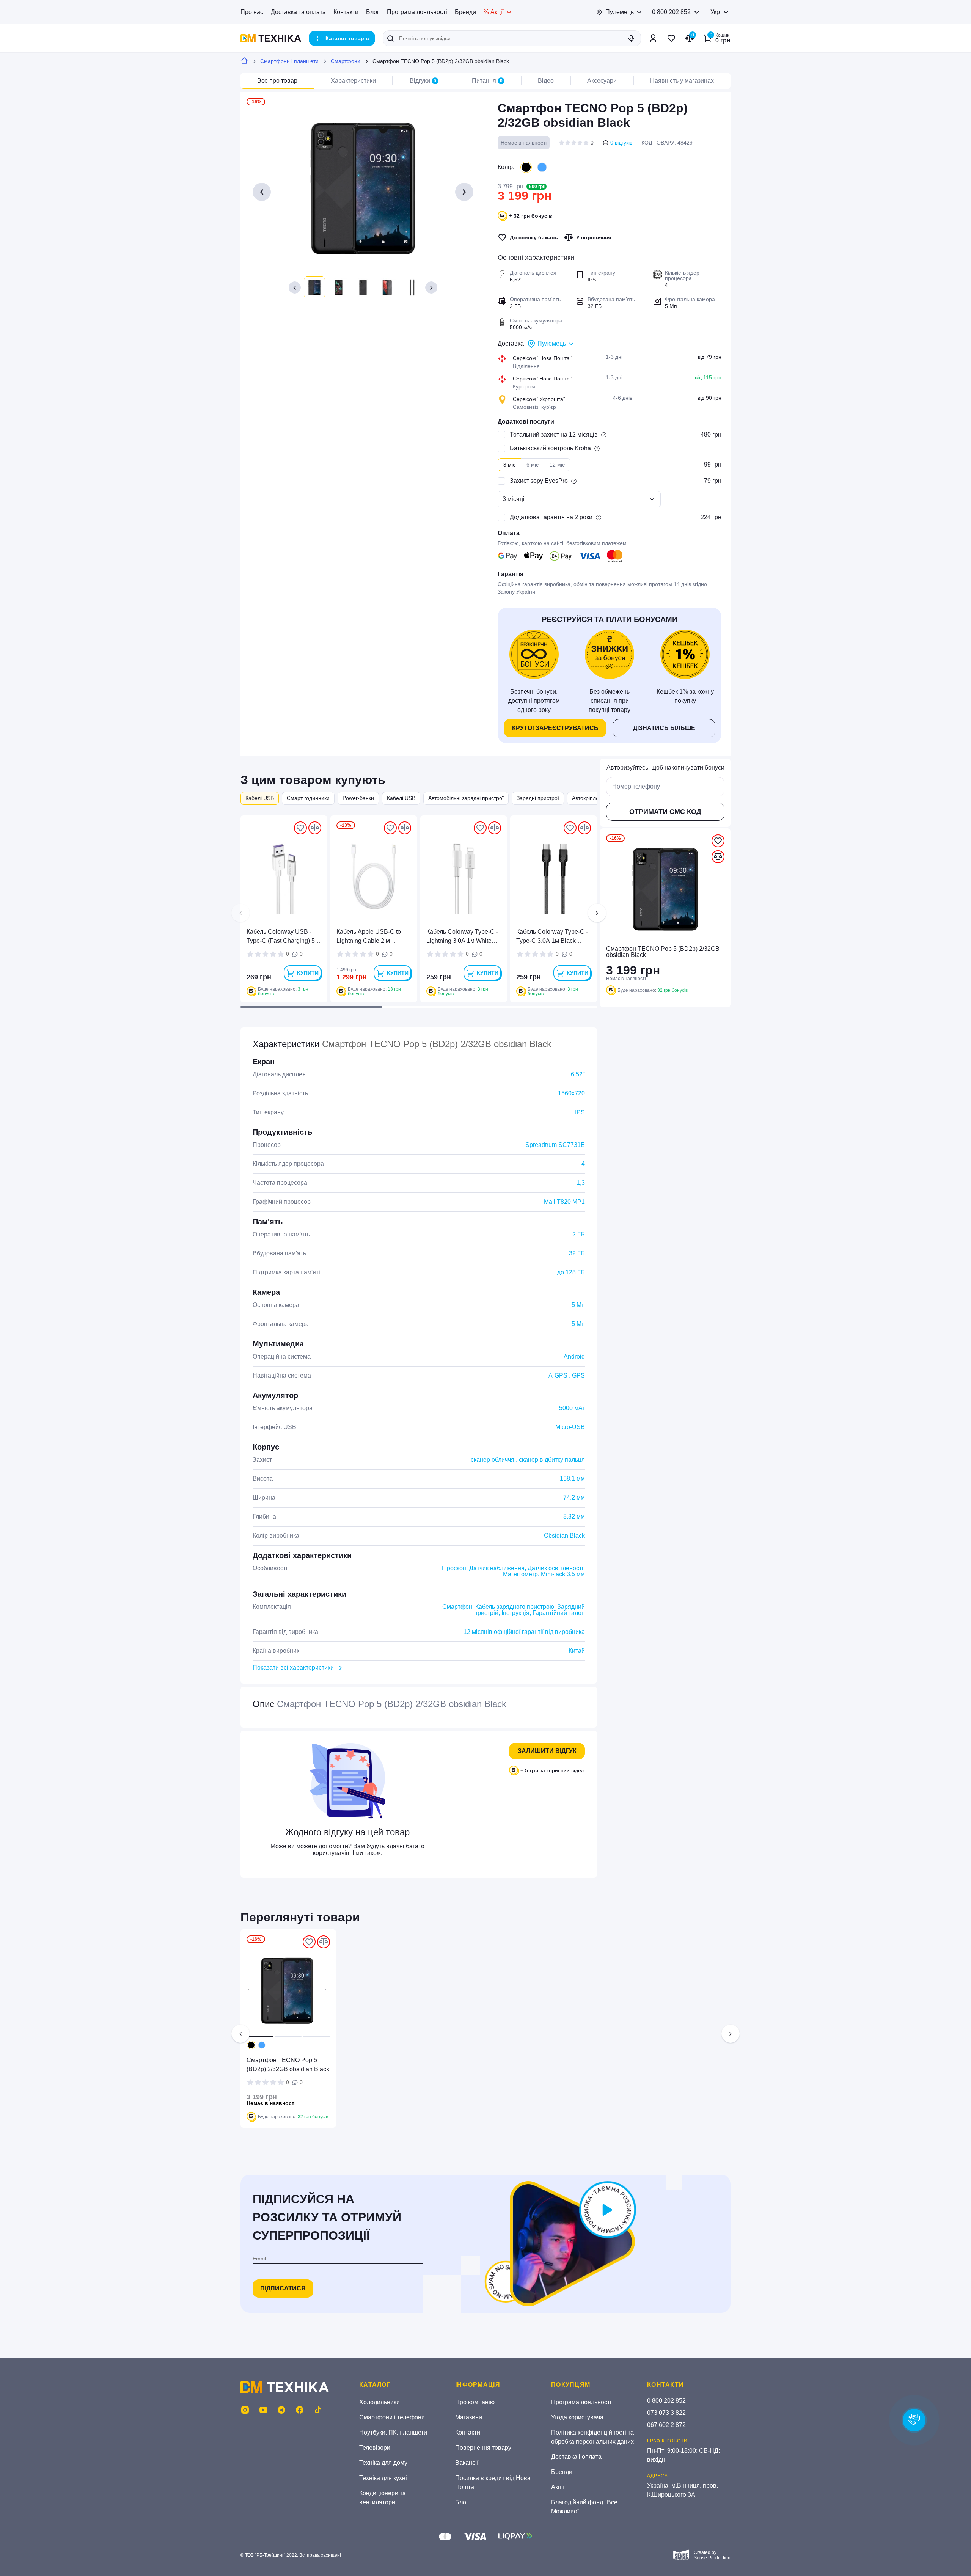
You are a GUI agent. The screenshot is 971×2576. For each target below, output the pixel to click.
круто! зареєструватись (555, 728)
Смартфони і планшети (289, 61)
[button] (295, 287)
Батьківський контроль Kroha (550, 448)
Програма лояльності (417, 12)
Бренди (465, 12)
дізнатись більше (664, 728)
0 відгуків (621, 143)
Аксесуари (602, 81)
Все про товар (277, 81)
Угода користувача (577, 2417)
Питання (487, 81)
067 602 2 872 (666, 2425)
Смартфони (346, 61)
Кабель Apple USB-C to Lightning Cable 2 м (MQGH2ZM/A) (369, 937)
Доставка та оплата (298, 12)
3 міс (509, 465)
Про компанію (475, 2402)
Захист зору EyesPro (539, 481)
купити (308, 973)
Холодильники (379, 2402)
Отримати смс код (665, 812)
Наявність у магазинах (682, 81)
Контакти (346, 12)
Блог (373, 12)
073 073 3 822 (666, 2413)
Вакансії (467, 2463)
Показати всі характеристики (293, 1667)
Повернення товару (483, 2448)
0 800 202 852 (671, 12)
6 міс (533, 465)
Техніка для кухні (383, 2478)
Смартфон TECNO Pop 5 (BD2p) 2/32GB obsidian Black (288, 2065)
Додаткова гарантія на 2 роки (551, 517)
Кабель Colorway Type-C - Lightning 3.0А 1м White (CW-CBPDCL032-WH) (462, 937)
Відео (546, 81)
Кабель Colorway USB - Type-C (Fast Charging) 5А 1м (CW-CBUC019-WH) (283, 937)
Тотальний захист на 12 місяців (554, 434)
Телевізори (375, 2448)
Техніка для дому (383, 2463)
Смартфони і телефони (392, 2417)
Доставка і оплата (576, 2457)
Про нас (252, 12)
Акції (558, 2487)
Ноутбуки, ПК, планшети (393, 2432)
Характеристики (353, 81)
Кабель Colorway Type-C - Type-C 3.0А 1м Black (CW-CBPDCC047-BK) (552, 937)
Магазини (469, 2417)
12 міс (557, 465)
